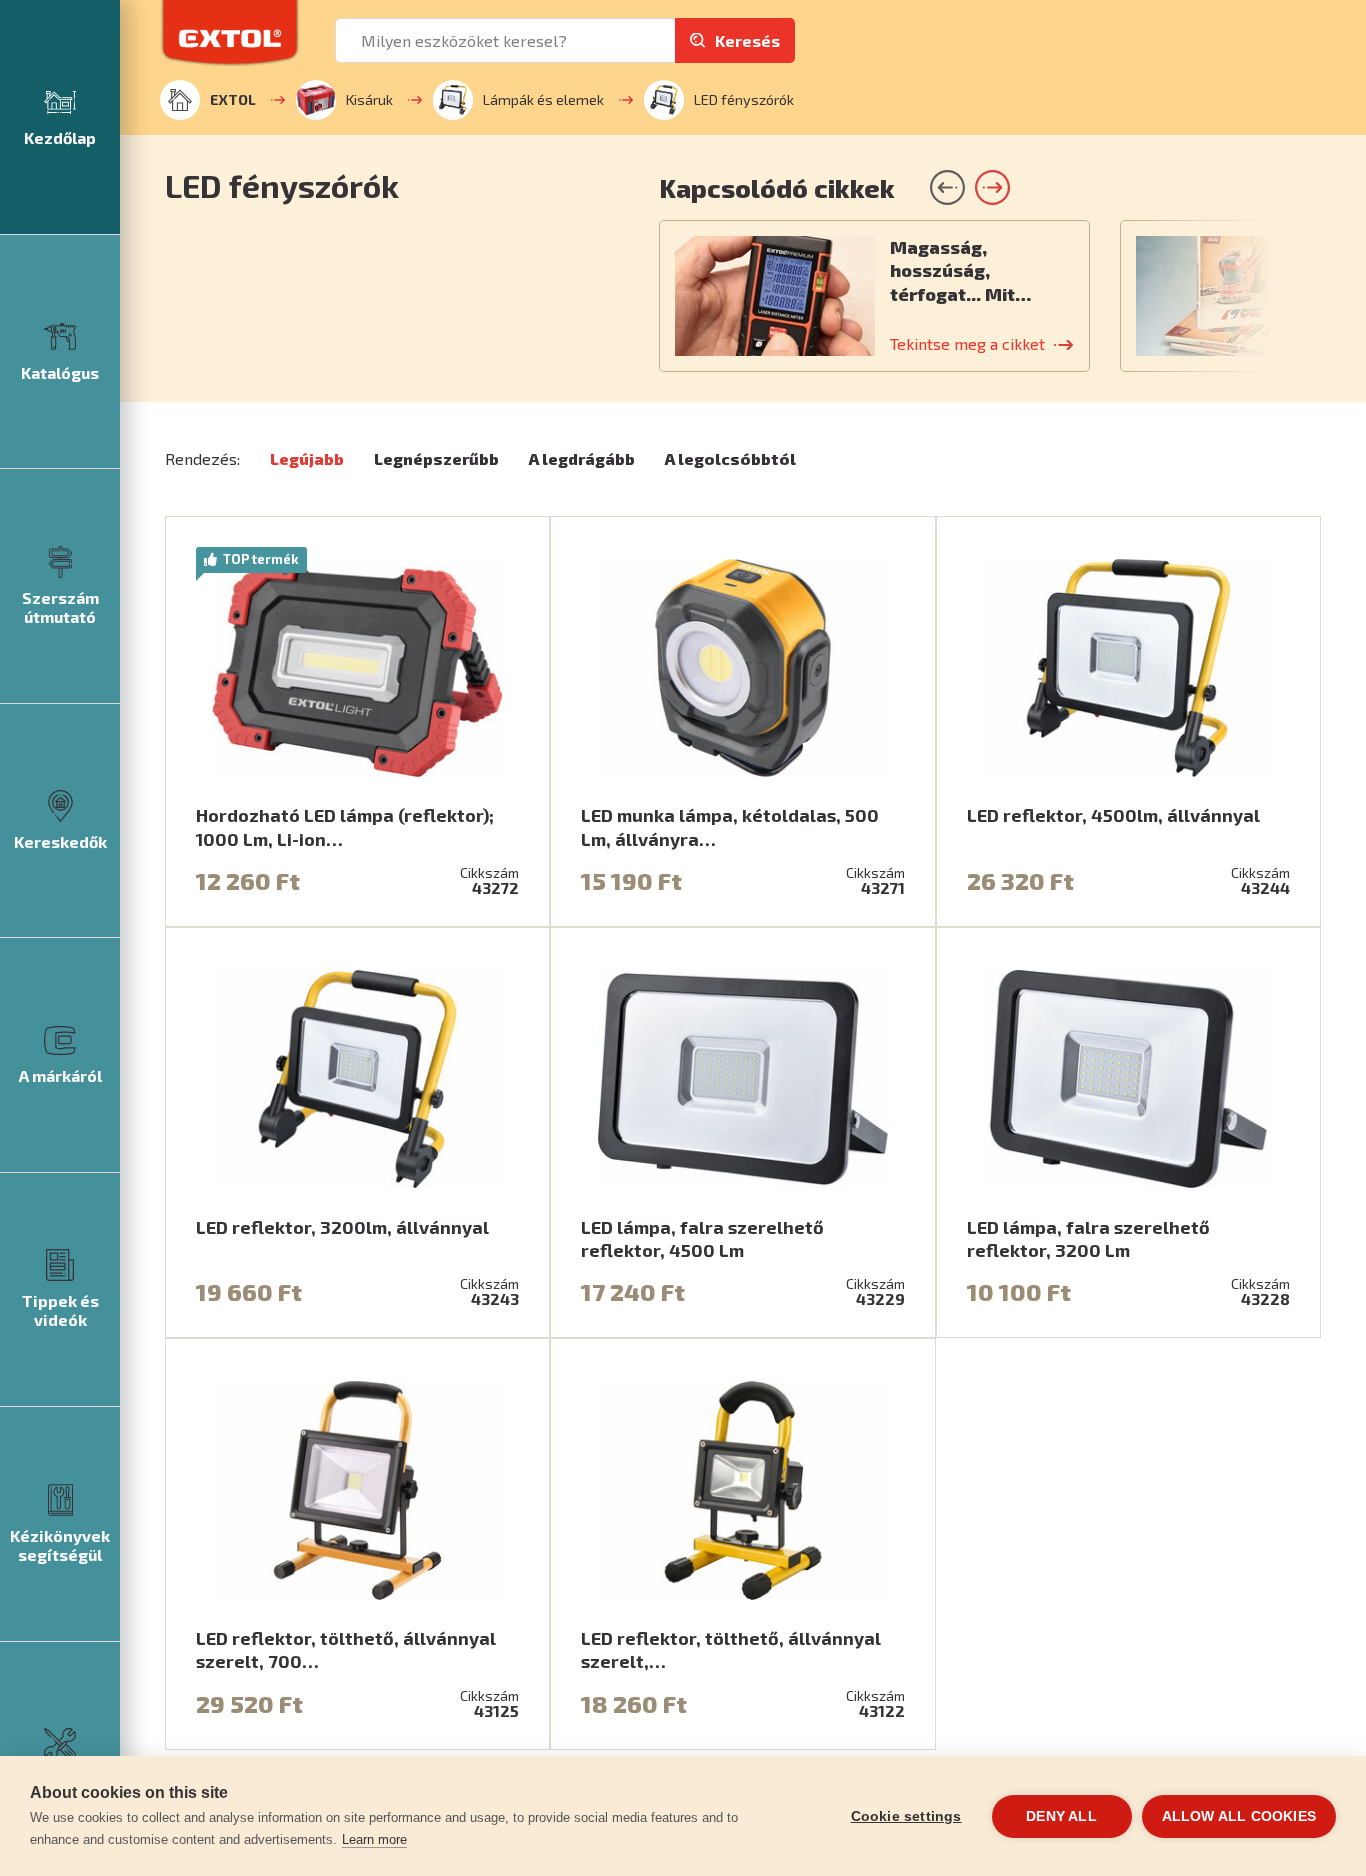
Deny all (1061, 1816)
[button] (992, 187)
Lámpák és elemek (543, 99)
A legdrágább (582, 458)
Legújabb (307, 458)
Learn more (374, 1839)
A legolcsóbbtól (730, 458)
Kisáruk (369, 99)
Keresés (747, 40)
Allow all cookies (1239, 1816)
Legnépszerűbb (436, 458)
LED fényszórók (744, 99)
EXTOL (233, 99)
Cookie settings (906, 1816)
